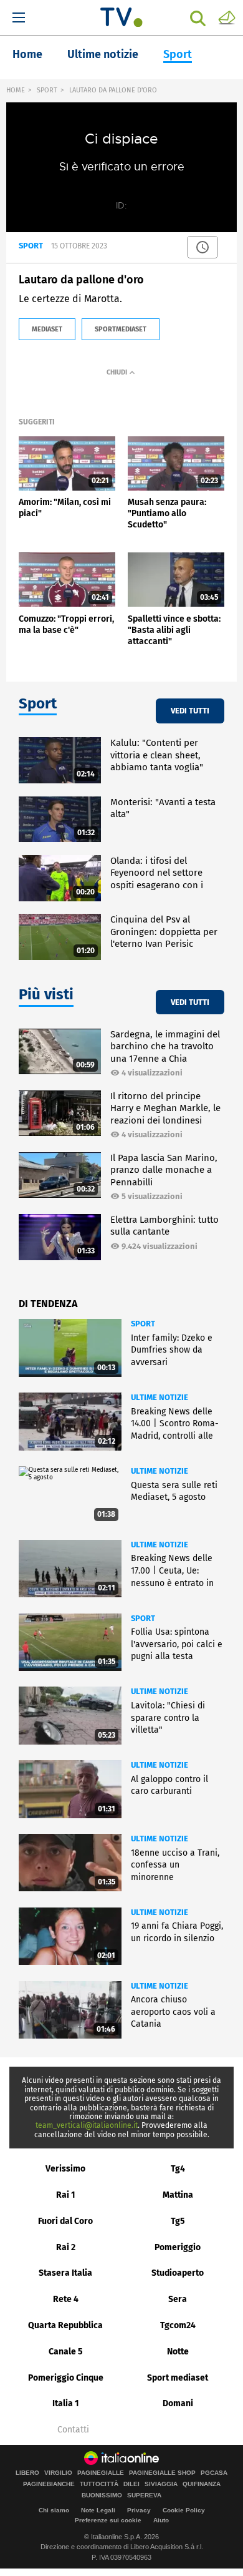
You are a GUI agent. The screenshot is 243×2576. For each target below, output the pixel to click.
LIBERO (27, 2473)
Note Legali (98, 2510)
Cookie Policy (184, 2510)
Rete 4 (66, 2299)
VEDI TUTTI (190, 711)
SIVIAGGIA (161, 2484)
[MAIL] (227, 17)
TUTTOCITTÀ (99, 2484)
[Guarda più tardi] (202, 247)
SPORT (47, 90)
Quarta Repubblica (65, 2325)
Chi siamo (54, 2510)
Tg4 (178, 2169)
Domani (178, 2403)
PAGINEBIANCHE (49, 2484)
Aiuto (161, 2520)
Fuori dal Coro (65, 2221)
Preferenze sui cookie (108, 2520)
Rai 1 (66, 2195)
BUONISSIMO (102, 2495)
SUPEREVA (144, 2495)
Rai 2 (66, 2247)
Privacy (139, 2510)
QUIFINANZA (202, 2484)
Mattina (178, 2195)
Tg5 (178, 2221)
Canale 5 (66, 2352)
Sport (178, 54)
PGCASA (214, 2473)
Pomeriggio (178, 2247)
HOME (16, 90)
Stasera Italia (65, 2273)
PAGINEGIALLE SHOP (162, 2473)
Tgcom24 (178, 2325)
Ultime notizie (103, 54)
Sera (178, 2299)
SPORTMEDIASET (121, 329)
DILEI (131, 2484)
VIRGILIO (58, 2473)
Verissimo (65, 2169)
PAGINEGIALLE (101, 2473)
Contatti (73, 2430)
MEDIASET (47, 329)
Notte (178, 2352)
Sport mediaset (178, 2378)
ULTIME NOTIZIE (160, 1397)
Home (27, 54)
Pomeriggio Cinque (66, 2378)
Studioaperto (178, 2273)
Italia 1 (66, 2403)
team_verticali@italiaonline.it (87, 2125)
